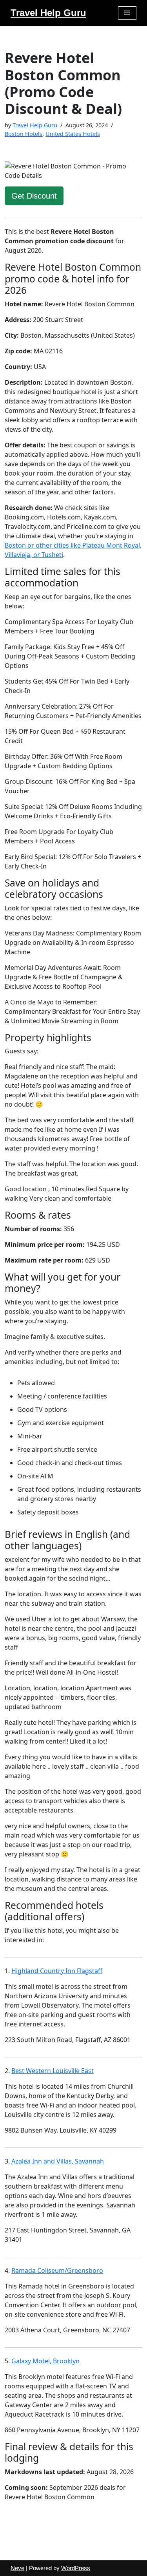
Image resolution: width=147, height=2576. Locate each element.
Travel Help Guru (35, 125)
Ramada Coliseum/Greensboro (57, 2270)
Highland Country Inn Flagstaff (57, 1971)
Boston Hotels (24, 134)
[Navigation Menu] (127, 13)
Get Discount (34, 196)
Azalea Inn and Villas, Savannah (58, 2161)
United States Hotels (73, 134)
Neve (17, 2568)
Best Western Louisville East (53, 2071)
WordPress (76, 2568)
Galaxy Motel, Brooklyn (45, 2361)
